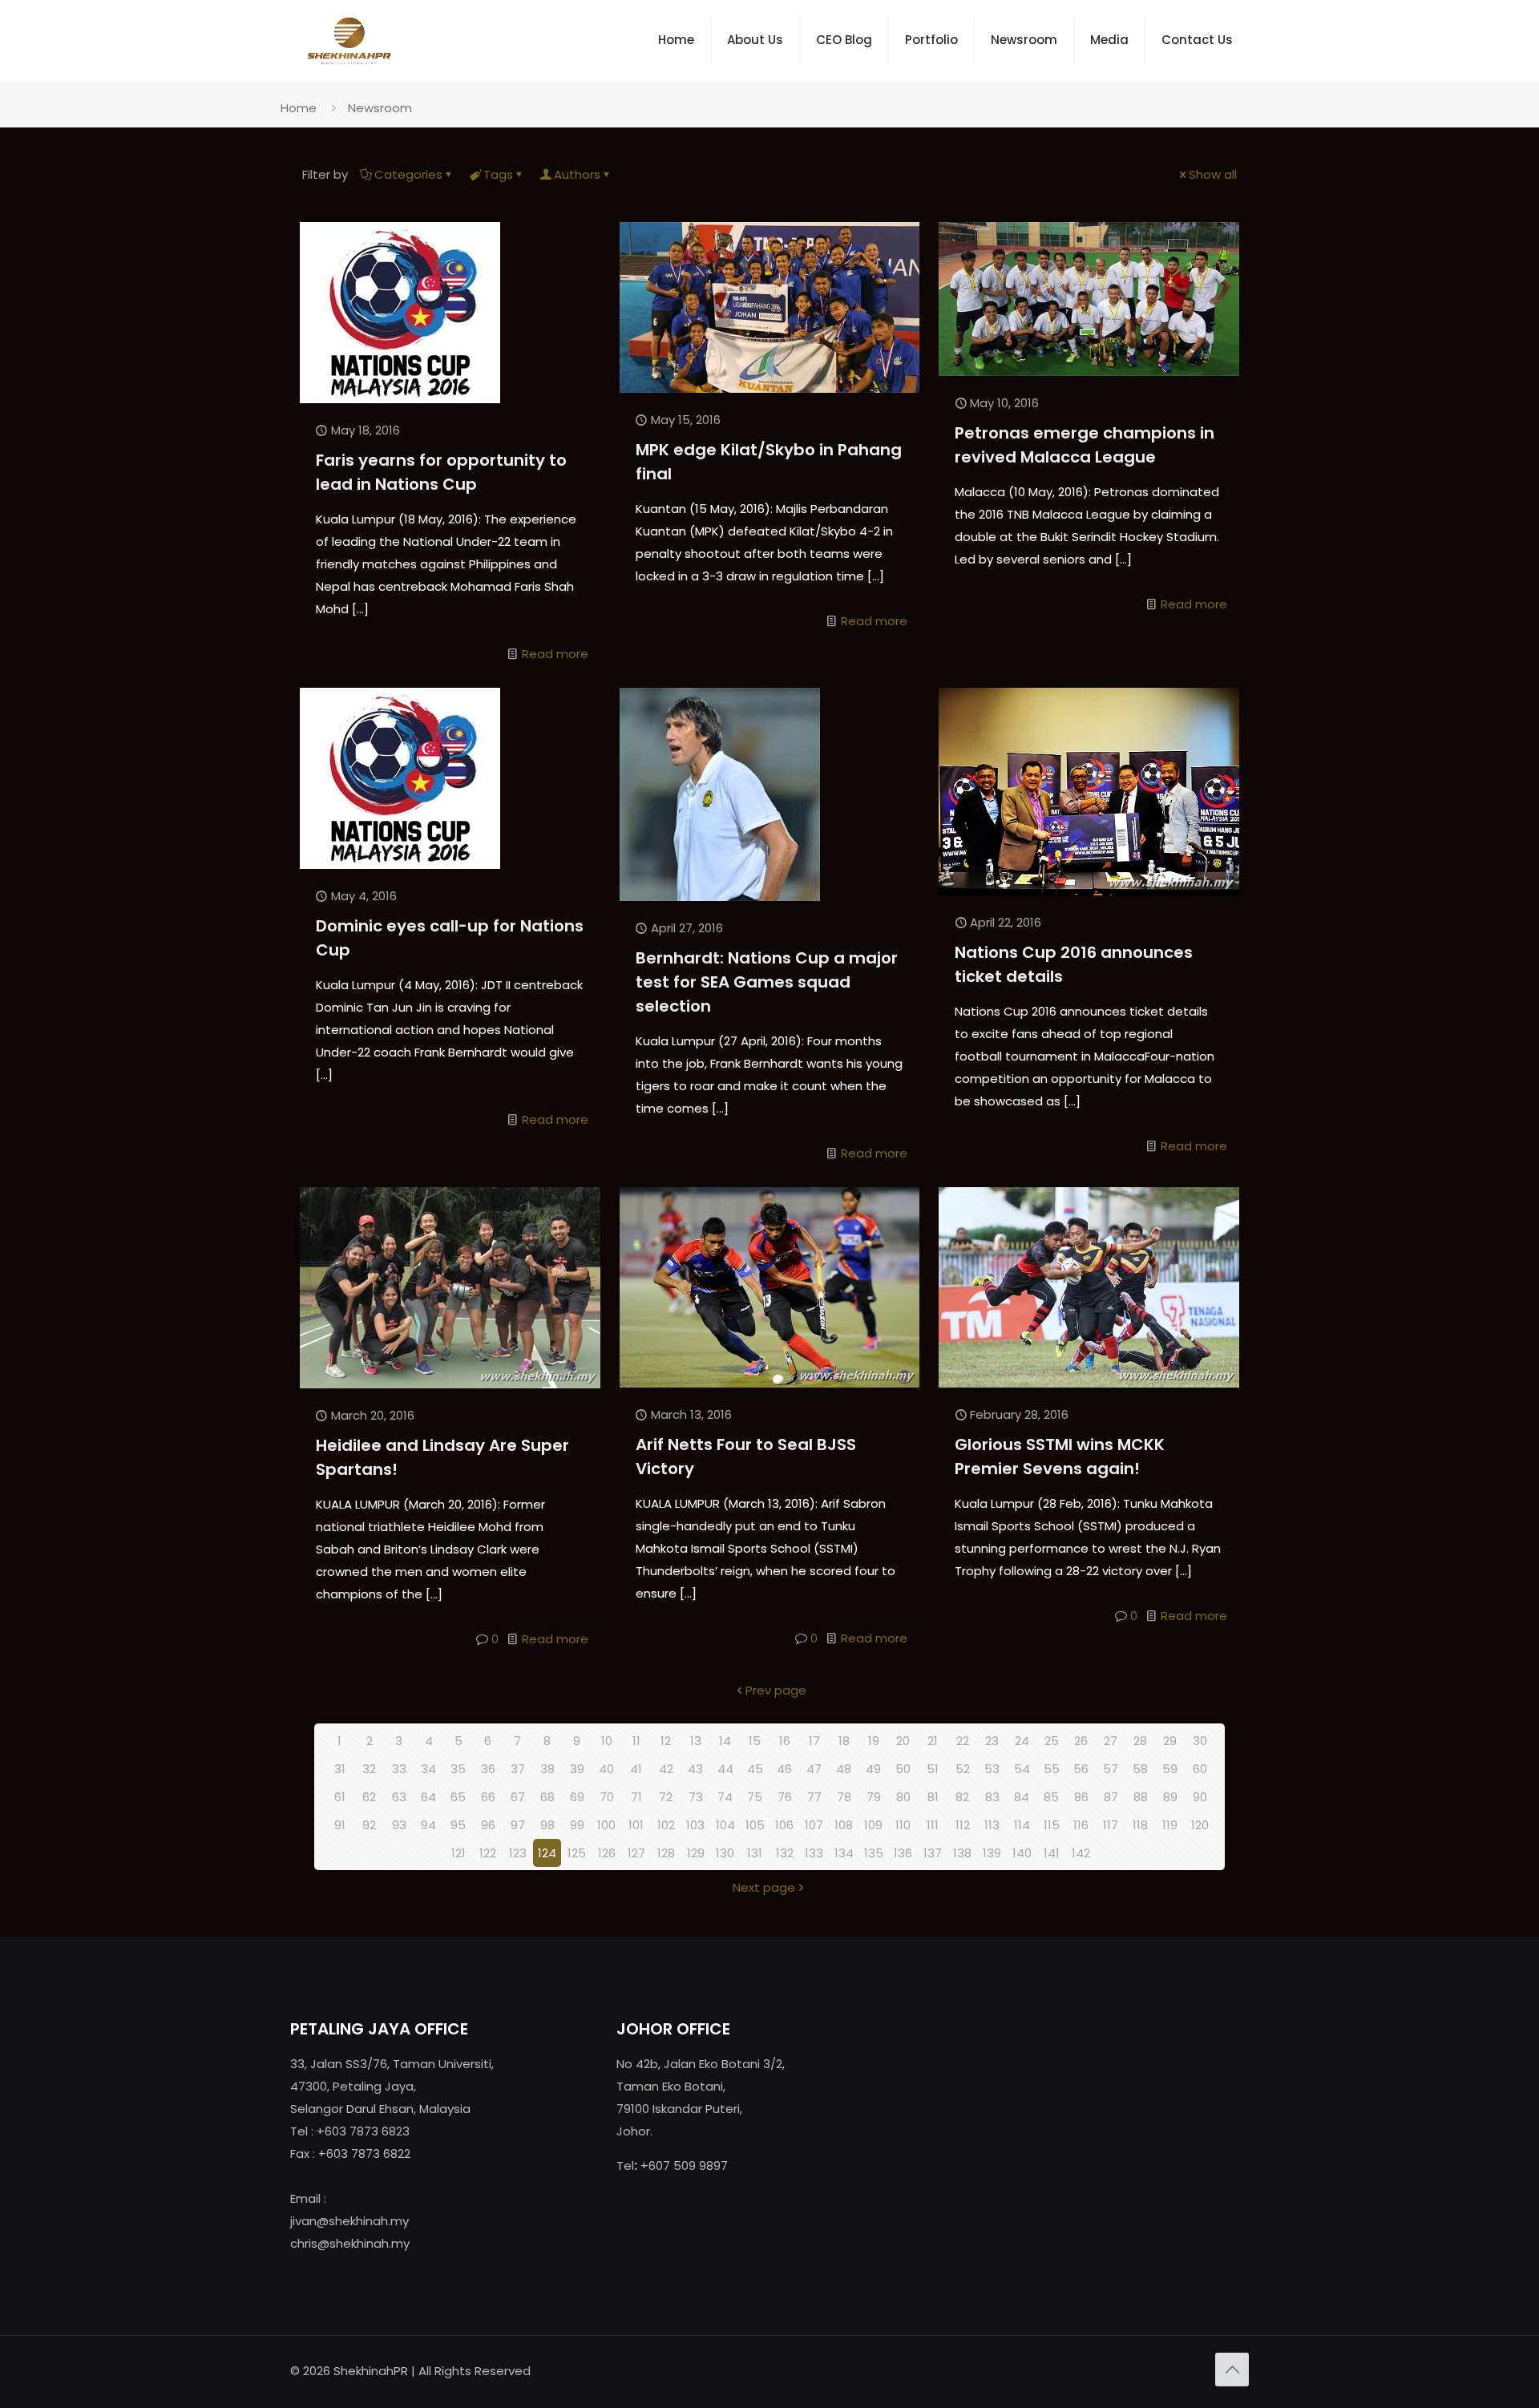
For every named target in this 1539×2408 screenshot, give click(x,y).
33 (399, 1769)
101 (636, 1825)
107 (814, 1825)
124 (547, 1853)
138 (962, 1853)
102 (666, 1825)
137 (933, 1853)
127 (636, 1853)
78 (844, 1797)
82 (962, 1797)
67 (518, 1797)
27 (1111, 1741)
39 (577, 1769)
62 (369, 1797)
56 (1081, 1769)
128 (666, 1853)
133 (814, 1853)
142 (1081, 1853)
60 (1200, 1769)
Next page (764, 1887)
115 (1052, 1825)
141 (1052, 1853)
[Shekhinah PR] (349, 40)
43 (695, 1769)
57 (1111, 1769)
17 (814, 1741)
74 (725, 1797)
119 (1170, 1825)
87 (1111, 1797)
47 (814, 1769)
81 (933, 1797)
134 (844, 1853)
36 (488, 1769)
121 (458, 1853)
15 (755, 1741)
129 (696, 1853)
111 (933, 1825)
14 (725, 1741)
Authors (577, 174)
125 (577, 1853)
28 (1140, 1741)
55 (1052, 1769)
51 (933, 1769)
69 (577, 1797)
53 (992, 1769)
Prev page (776, 1690)
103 (695, 1825)
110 (903, 1825)
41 (636, 1769)
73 (696, 1797)
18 (844, 1741)
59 (1170, 1769)
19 (874, 1741)
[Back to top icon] (1232, 2370)
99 (577, 1825)
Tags (498, 174)
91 (340, 1825)
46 (784, 1769)
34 (428, 1769)
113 (992, 1825)
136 (903, 1853)
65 (458, 1797)
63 (399, 1797)
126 (607, 1853)
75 (755, 1797)
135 (874, 1853)
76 (785, 1797)
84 (1022, 1797)
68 (547, 1797)
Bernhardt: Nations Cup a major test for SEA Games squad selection (767, 982)
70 (607, 1797)
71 (636, 1797)
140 (1022, 1853)
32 (369, 1769)
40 (606, 1769)
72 (666, 1797)
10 (607, 1741)
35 (458, 1769)
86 (1081, 1797)
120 (1200, 1825)
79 (874, 1797)
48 (844, 1769)
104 (725, 1825)
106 (784, 1825)
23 (992, 1741)
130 (725, 1853)
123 (518, 1853)
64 (428, 1797)
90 (1200, 1797)
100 (606, 1825)
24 (1022, 1741)
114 (1022, 1825)
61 (340, 1797)
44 (725, 1769)
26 (1081, 1741)
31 (340, 1769)
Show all (1213, 174)
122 (488, 1853)
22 (963, 1741)
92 (369, 1825)
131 (755, 1853)
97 (518, 1825)
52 (963, 1769)
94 (428, 1825)
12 (666, 1741)
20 (903, 1741)
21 (933, 1741)
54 (1022, 1769)
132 (785, 1853)
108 (844, 1825)
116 (1081, 1825)
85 (1051, 1797)
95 (458, 1825)
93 (399, 1825)
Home (299, 108)
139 (992, 1853)
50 (903, 1769)
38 (547, 1769)
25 (1052, 1741)
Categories (408, 174)
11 (636, 1741)
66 (488, 1797)
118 (1140, 1825)
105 (755, 1825)
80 (903, 1797)
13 (696, 1741)
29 (1170, 1741)
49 (873, 1769)
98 (547, 1825)
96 (488, 1825)
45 (755, 1769)
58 (1140, 1769)
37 (518, 1769)
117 (1111, 1825)
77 (814, 1797)
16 (785, 1741)
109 (873, 1825)
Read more (555, 654)
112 (963, 1825)
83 (992, 1797)
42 (666, 1769)
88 (1141, 1797)
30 (1200, 1741)
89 (1170, 1797)
